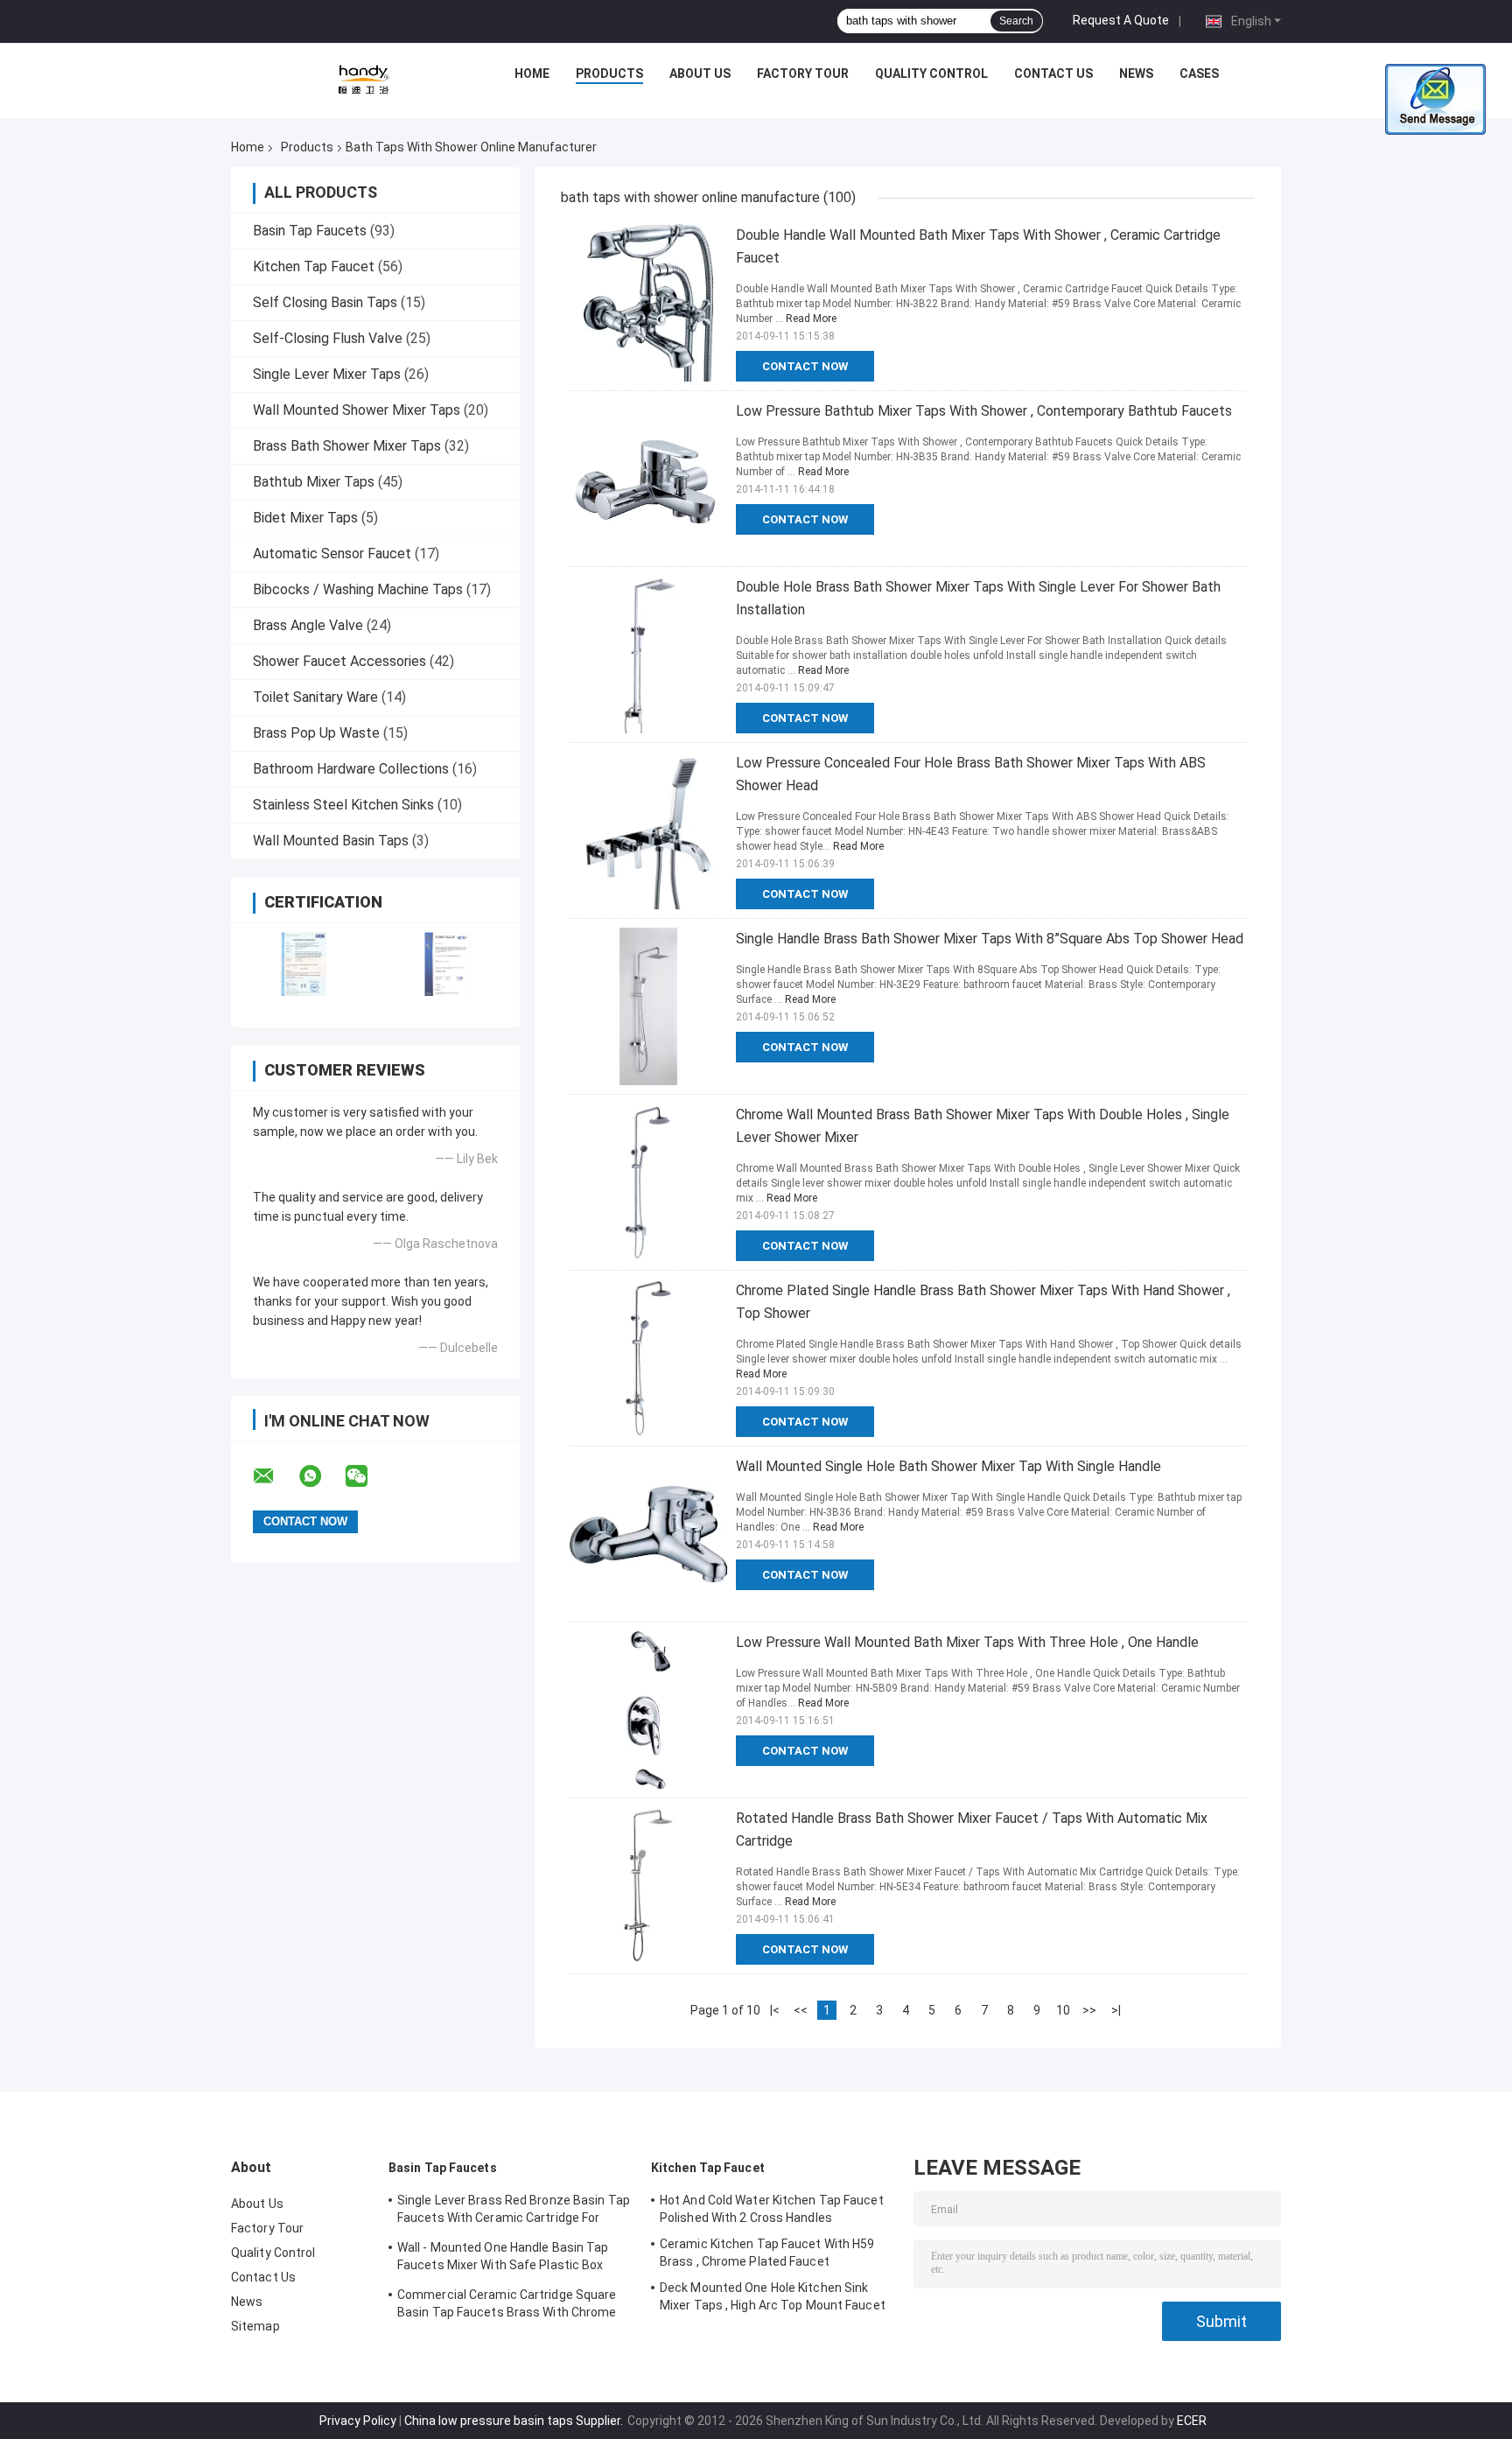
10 (1063, 2010)
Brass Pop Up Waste (316, 733)
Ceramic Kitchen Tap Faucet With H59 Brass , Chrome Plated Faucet (767, 2253)
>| (1116, 2010)
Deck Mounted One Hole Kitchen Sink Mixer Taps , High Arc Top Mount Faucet (773, 2296)
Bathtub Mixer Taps (314, 482)
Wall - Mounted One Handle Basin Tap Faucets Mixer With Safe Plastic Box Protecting (503, 2259)
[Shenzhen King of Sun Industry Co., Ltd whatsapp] (321, 1476)
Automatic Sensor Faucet (332, 554)
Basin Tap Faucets (310, 231)
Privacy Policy (358, 2421)
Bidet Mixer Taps (305, 518)
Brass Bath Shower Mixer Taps (347, 446)
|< (775, 2010)
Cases (1199, 74)
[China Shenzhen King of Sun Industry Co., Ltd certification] (303, 964)
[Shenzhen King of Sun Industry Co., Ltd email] (275, 1476)
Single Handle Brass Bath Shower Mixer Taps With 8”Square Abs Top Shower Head (990, 939)
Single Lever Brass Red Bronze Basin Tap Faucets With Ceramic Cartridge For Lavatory (514, 2211)
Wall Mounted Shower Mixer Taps (357, 410)
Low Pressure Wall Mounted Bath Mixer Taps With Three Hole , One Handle (967, 1642)
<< (801, 2010)
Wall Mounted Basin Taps (331, 841)
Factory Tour (803, 74)
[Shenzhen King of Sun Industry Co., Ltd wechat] (367, 1476)
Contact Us (1053, 74)
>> (1089, 2010)
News (1136, 74)
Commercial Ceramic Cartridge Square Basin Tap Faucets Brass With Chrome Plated (507, 2306)
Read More (811, 319)
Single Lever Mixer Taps (327, 374)
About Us (700, 74)
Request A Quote (1121, 20)
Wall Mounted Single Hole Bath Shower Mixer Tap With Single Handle (948, 1466)
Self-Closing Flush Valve (328, 338)
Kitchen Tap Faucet (314, 266)
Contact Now (805, 366)
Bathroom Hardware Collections (351, 769)
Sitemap (255, 2326)
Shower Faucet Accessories (339, 661)
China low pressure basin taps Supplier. (515, 2421)
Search (1016, 21)
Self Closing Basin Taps (325, 302)
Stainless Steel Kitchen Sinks (343, 805)
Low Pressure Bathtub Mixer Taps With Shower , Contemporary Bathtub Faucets (984, 411)
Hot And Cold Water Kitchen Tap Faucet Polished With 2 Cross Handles (772, 2209)
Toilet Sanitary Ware (315, 697)
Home (532, 74)
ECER (1192, 2421)
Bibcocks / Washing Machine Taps (358, 589)
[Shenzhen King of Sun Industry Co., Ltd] (363, 78)
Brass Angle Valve (308, 625)
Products (609, 74)
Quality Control (931, 74)
